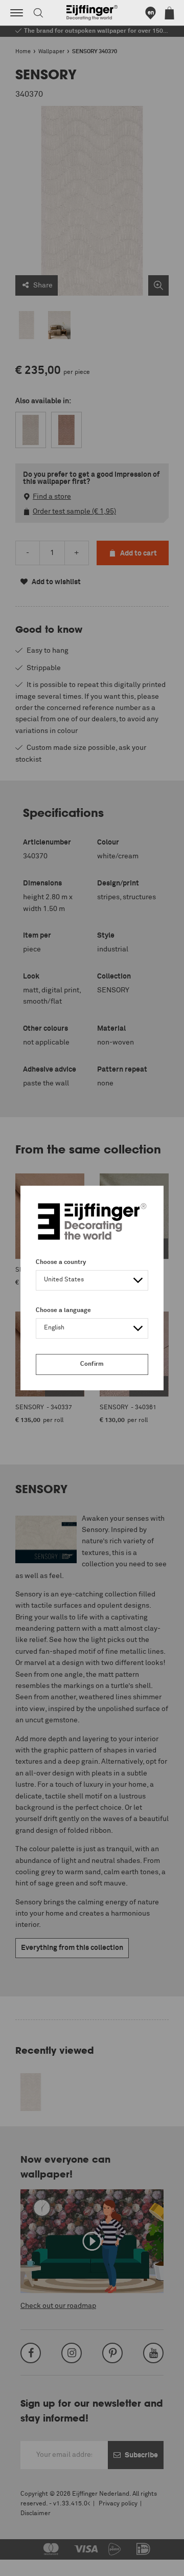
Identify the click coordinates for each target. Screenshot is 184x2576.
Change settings (34, 2563)
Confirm (92, 1364)
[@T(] (17, 13)
